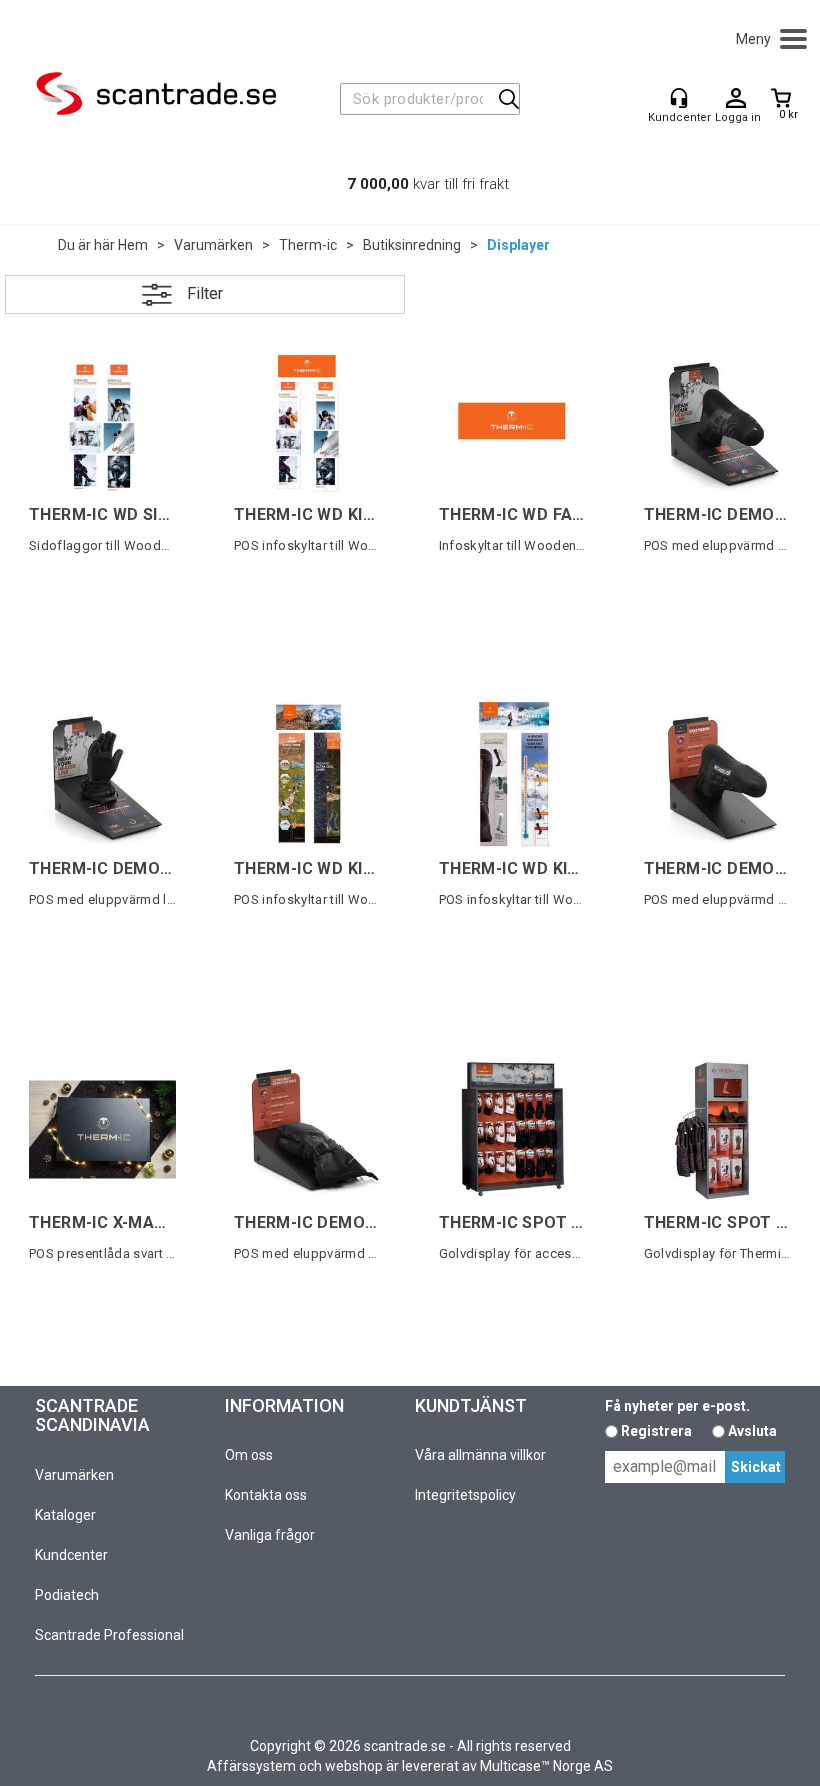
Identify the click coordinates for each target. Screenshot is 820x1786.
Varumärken (213, 245)
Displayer (518, 245)
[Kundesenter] (679, 98)
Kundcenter (71, 1555)
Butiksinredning (412, 245)
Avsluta (752, 1431)
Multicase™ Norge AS (546, 1766)
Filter (205, 293)
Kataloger (65, 1515)
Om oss (249, 1455)
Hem (133, 245)
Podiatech (67, 1595)
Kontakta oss (266, 1495)
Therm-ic (308, 245)
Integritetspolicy (465, 1495)
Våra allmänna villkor (480, 1455)
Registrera (656, 1431)
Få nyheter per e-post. (677, 1406)
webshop (354, 1766)
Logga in (736, 99)
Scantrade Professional (109, 1635)
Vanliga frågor (270, 1535)
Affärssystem (251, 1766)
